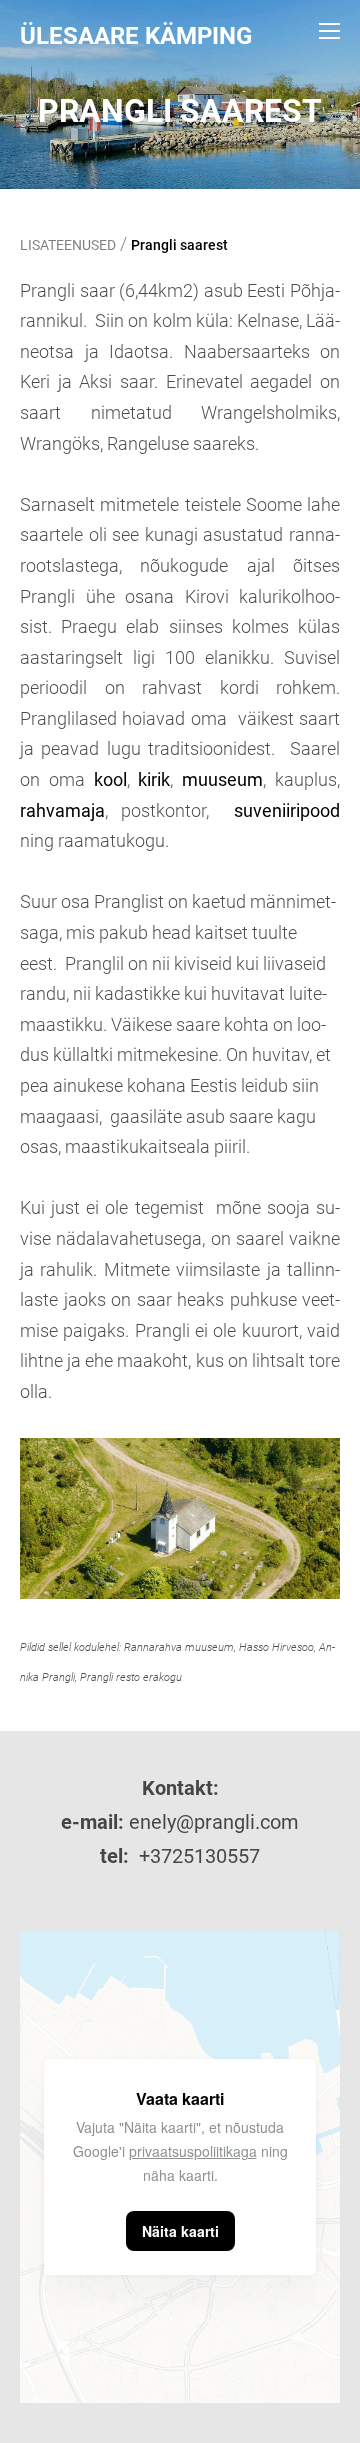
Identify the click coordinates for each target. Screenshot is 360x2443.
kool (110, 779)
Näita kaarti (180, 2231)
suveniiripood (287, 810)
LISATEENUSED (68, 245)
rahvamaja (62, 810)
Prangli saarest (179, 245)
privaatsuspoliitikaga (193, 2151)
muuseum (222, 779)
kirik (154, 779)
